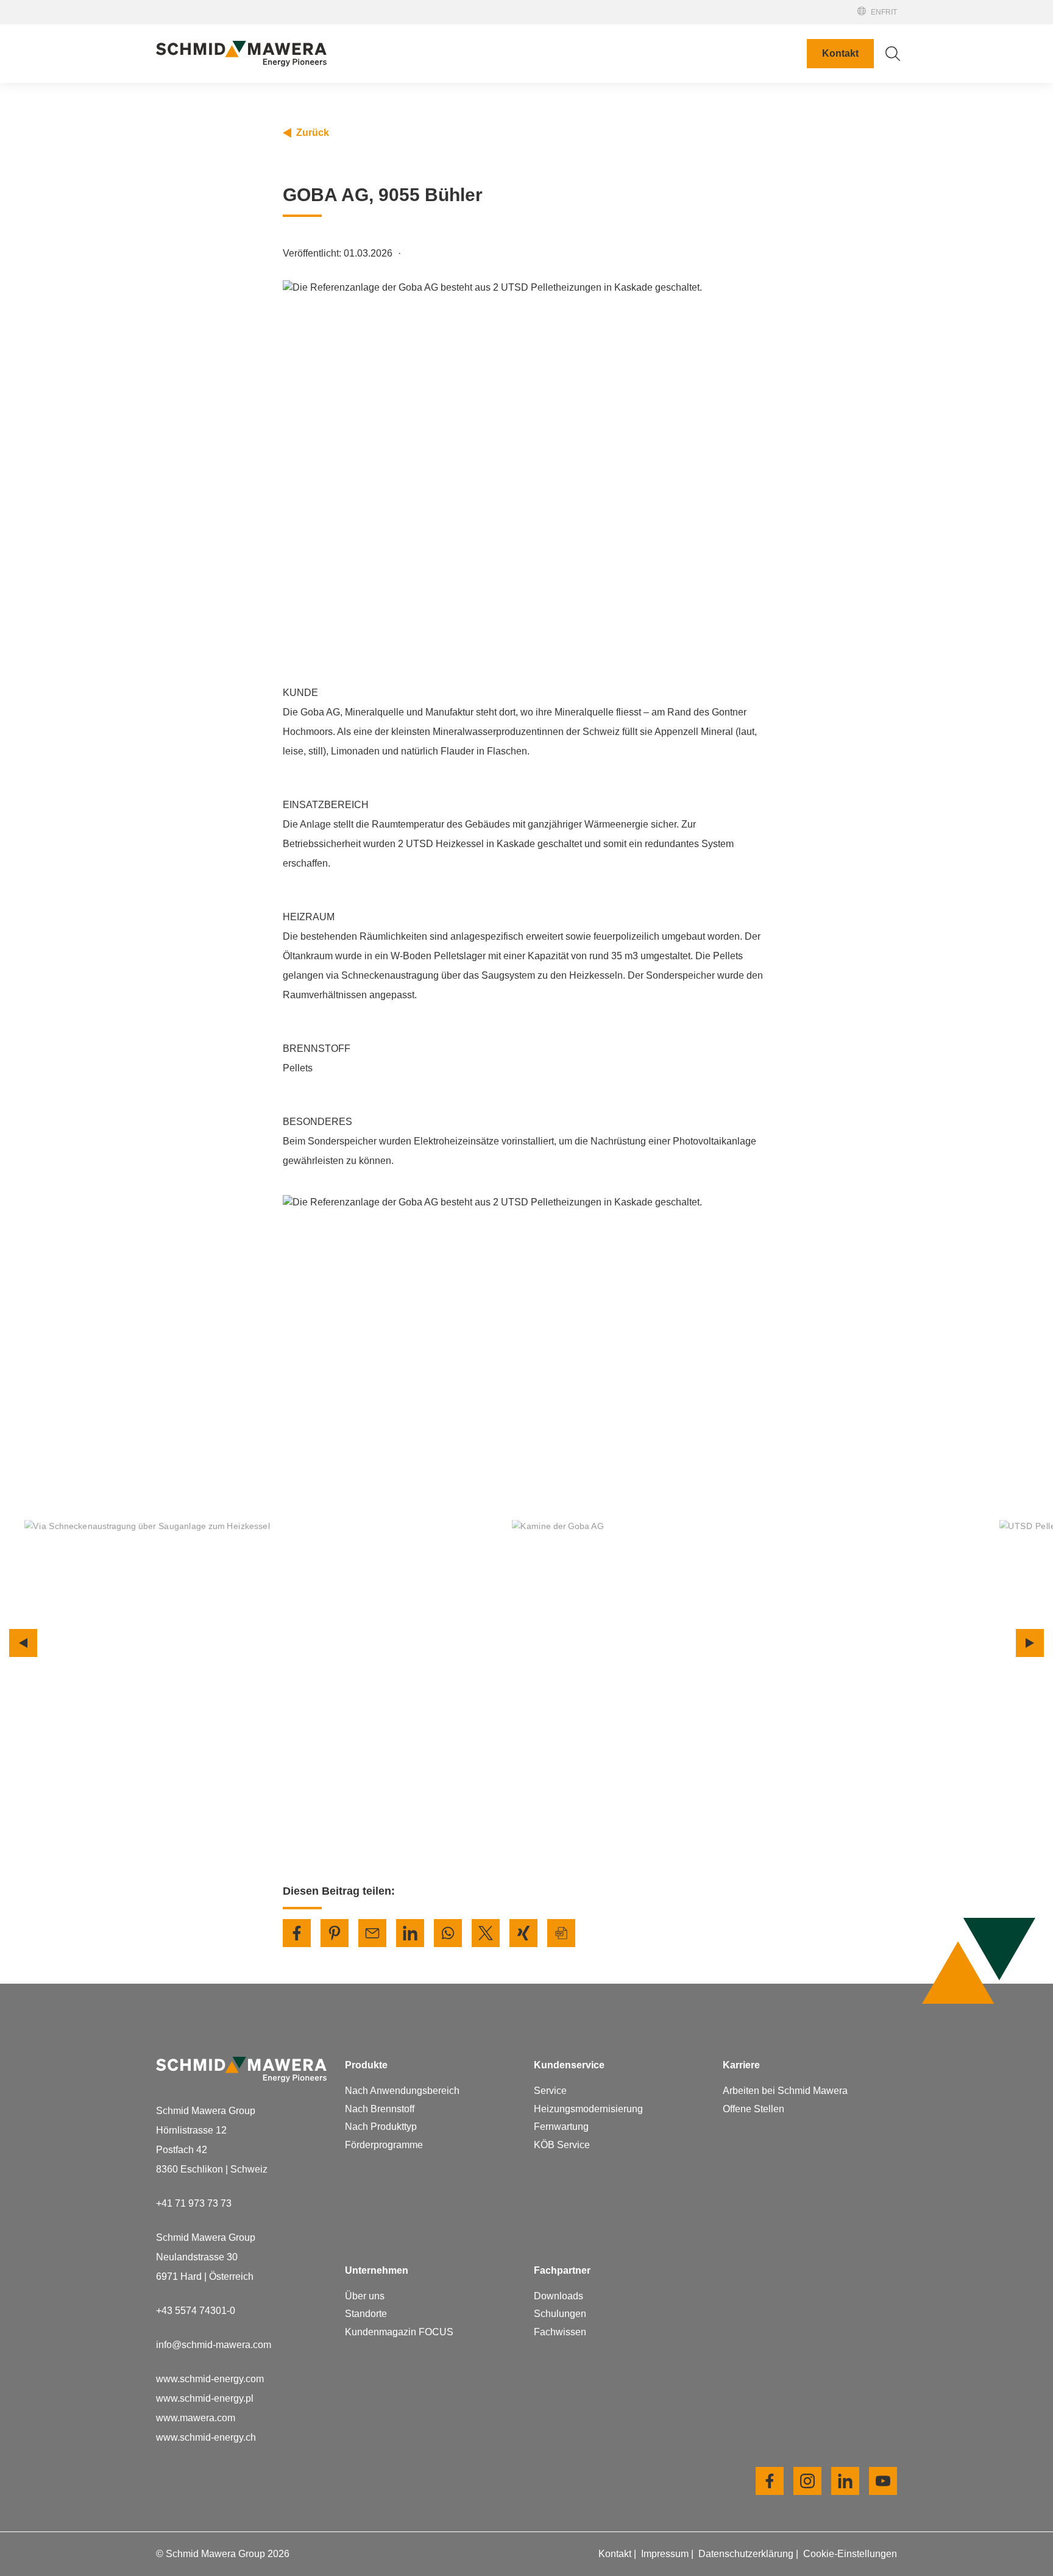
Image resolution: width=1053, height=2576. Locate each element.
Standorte (624, 126)
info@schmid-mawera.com (214, 2345)
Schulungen (560, 2314)
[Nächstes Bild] (1030, 1643)
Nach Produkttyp (381, 2127)
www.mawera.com (196, 2418)
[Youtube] (883, 2481)
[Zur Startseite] (241, 54)
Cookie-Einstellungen (850, 2554)
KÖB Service (562, 2145)
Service (550, 2091)
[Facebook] (770, 2481)
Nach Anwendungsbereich (402, 2091)
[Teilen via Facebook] (297, 1933)
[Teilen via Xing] (523, 1933)
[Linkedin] (845, 2481)
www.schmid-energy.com (210, 2379)
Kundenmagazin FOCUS (399, 2332)
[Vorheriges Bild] (23, 1643)
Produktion (626, 145)
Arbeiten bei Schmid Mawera (665, 462)
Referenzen (805, 29)
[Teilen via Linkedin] (410, 1933)
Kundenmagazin (638, 184)
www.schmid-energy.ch (206, 2437)
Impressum (666, 2554)
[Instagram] (807, 2481)
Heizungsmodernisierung (588, 2109)
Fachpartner (806, 18)
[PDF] (561, 1933)
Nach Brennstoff (380, 2109)
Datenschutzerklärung (747, 2554)
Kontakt (840, 53)
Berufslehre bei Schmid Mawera (672, 481)
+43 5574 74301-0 (196, 2311)
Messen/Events (811, 7)
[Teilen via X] (486, 1933)
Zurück (313, 133)
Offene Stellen (633, 501)
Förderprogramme (384, 2145)
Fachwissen (560, 2332)
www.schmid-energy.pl (205, 2398)
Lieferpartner (630, 165)
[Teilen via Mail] (372, 1933)
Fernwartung (561, 2127)
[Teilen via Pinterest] (335, 1933)
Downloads (558, 2296)
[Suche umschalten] (893, 54)
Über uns (365, 2296)
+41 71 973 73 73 (194, 2203)
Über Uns (623, 106)
